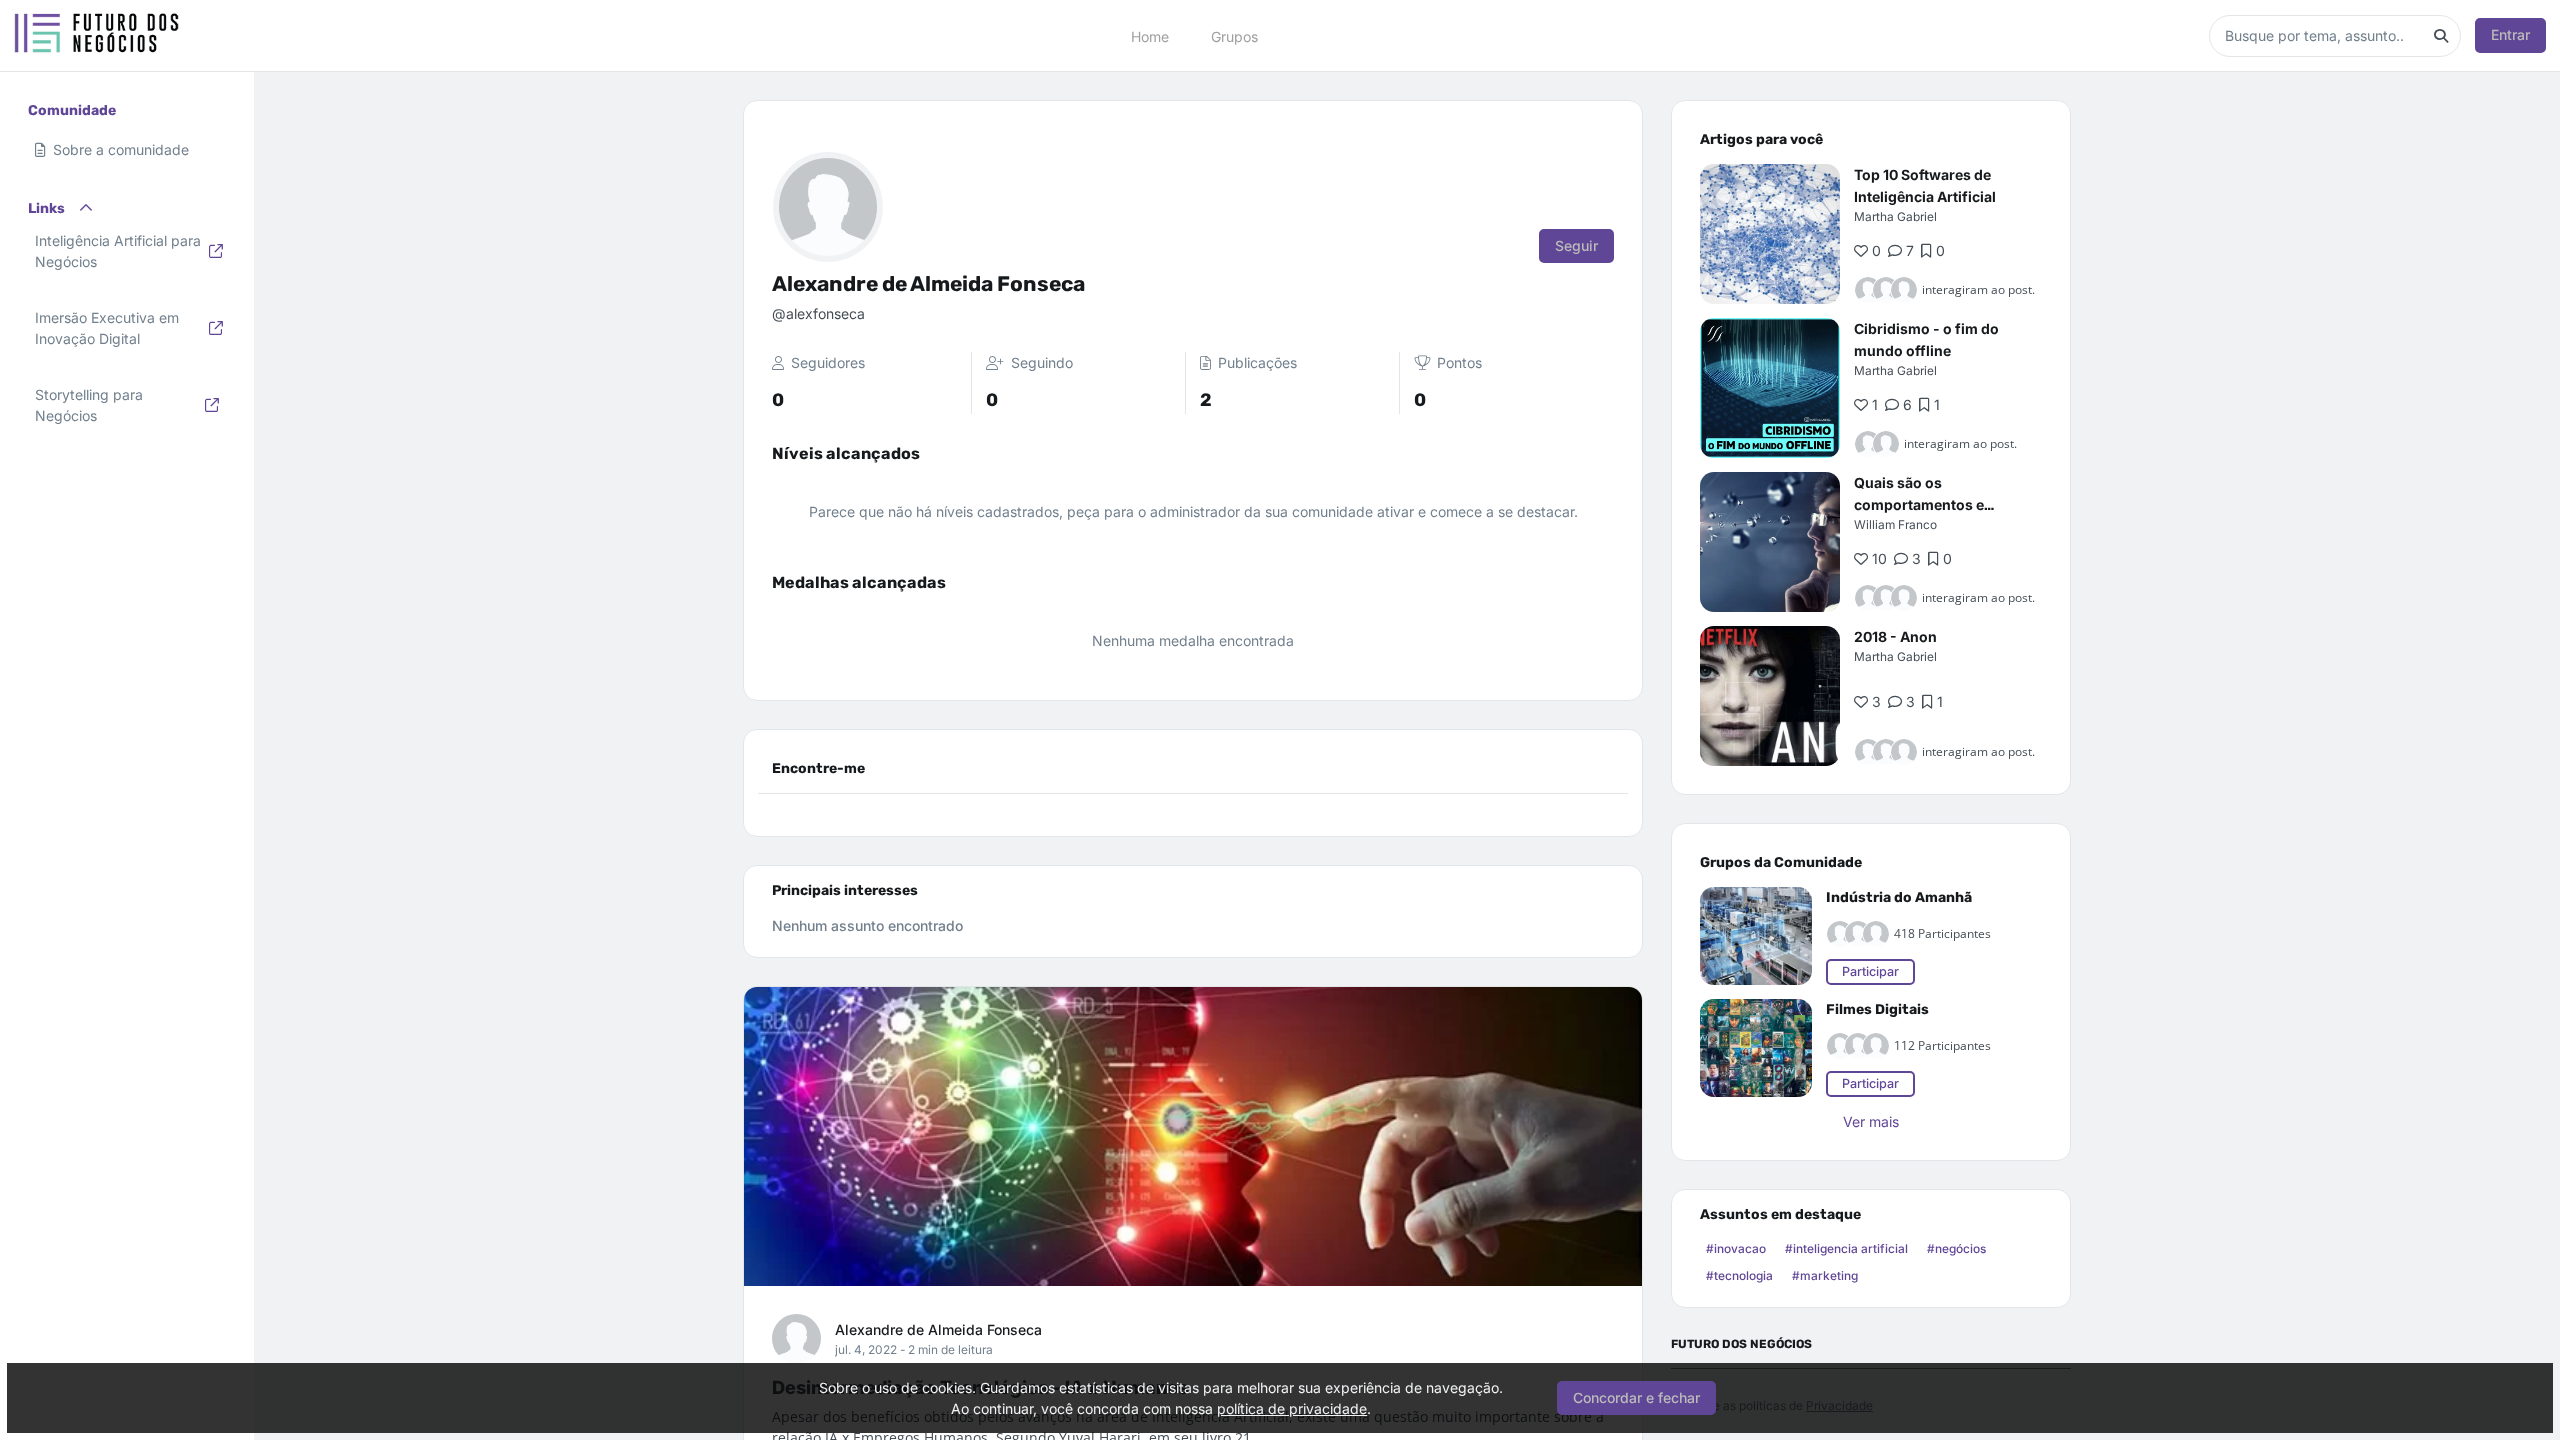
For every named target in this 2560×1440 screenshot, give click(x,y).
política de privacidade (1292, 1408)
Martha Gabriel (1895, 216)
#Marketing (1825, 1275)
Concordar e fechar (1636, 1397)
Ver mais (1871, 1121)
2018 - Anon (1895, 636)
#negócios (1956, 1248)
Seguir (1576, 245)
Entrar (2510, 34)
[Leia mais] (1770, 234)
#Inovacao (1736, 1248)
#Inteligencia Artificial (1846, 1248)
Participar (1870, 971)
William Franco (1895, 524)
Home (1150, 35)
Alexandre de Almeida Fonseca (938, 1329)
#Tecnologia (1739, 1275)
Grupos (1234, 35)
